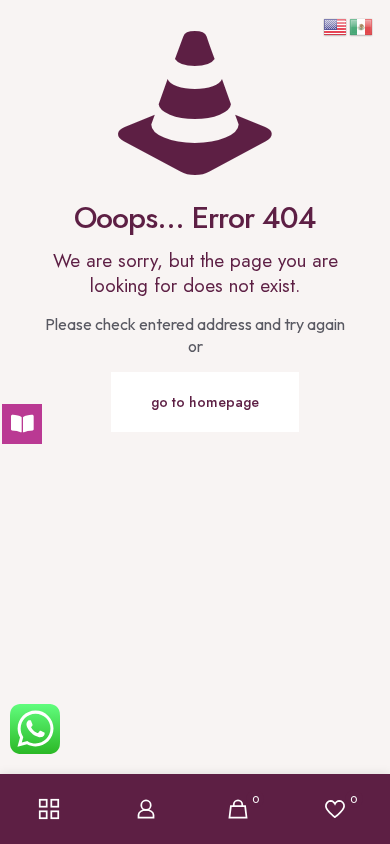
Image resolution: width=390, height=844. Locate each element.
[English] (336, 25)
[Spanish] (362, 25)
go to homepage (205, 402)
